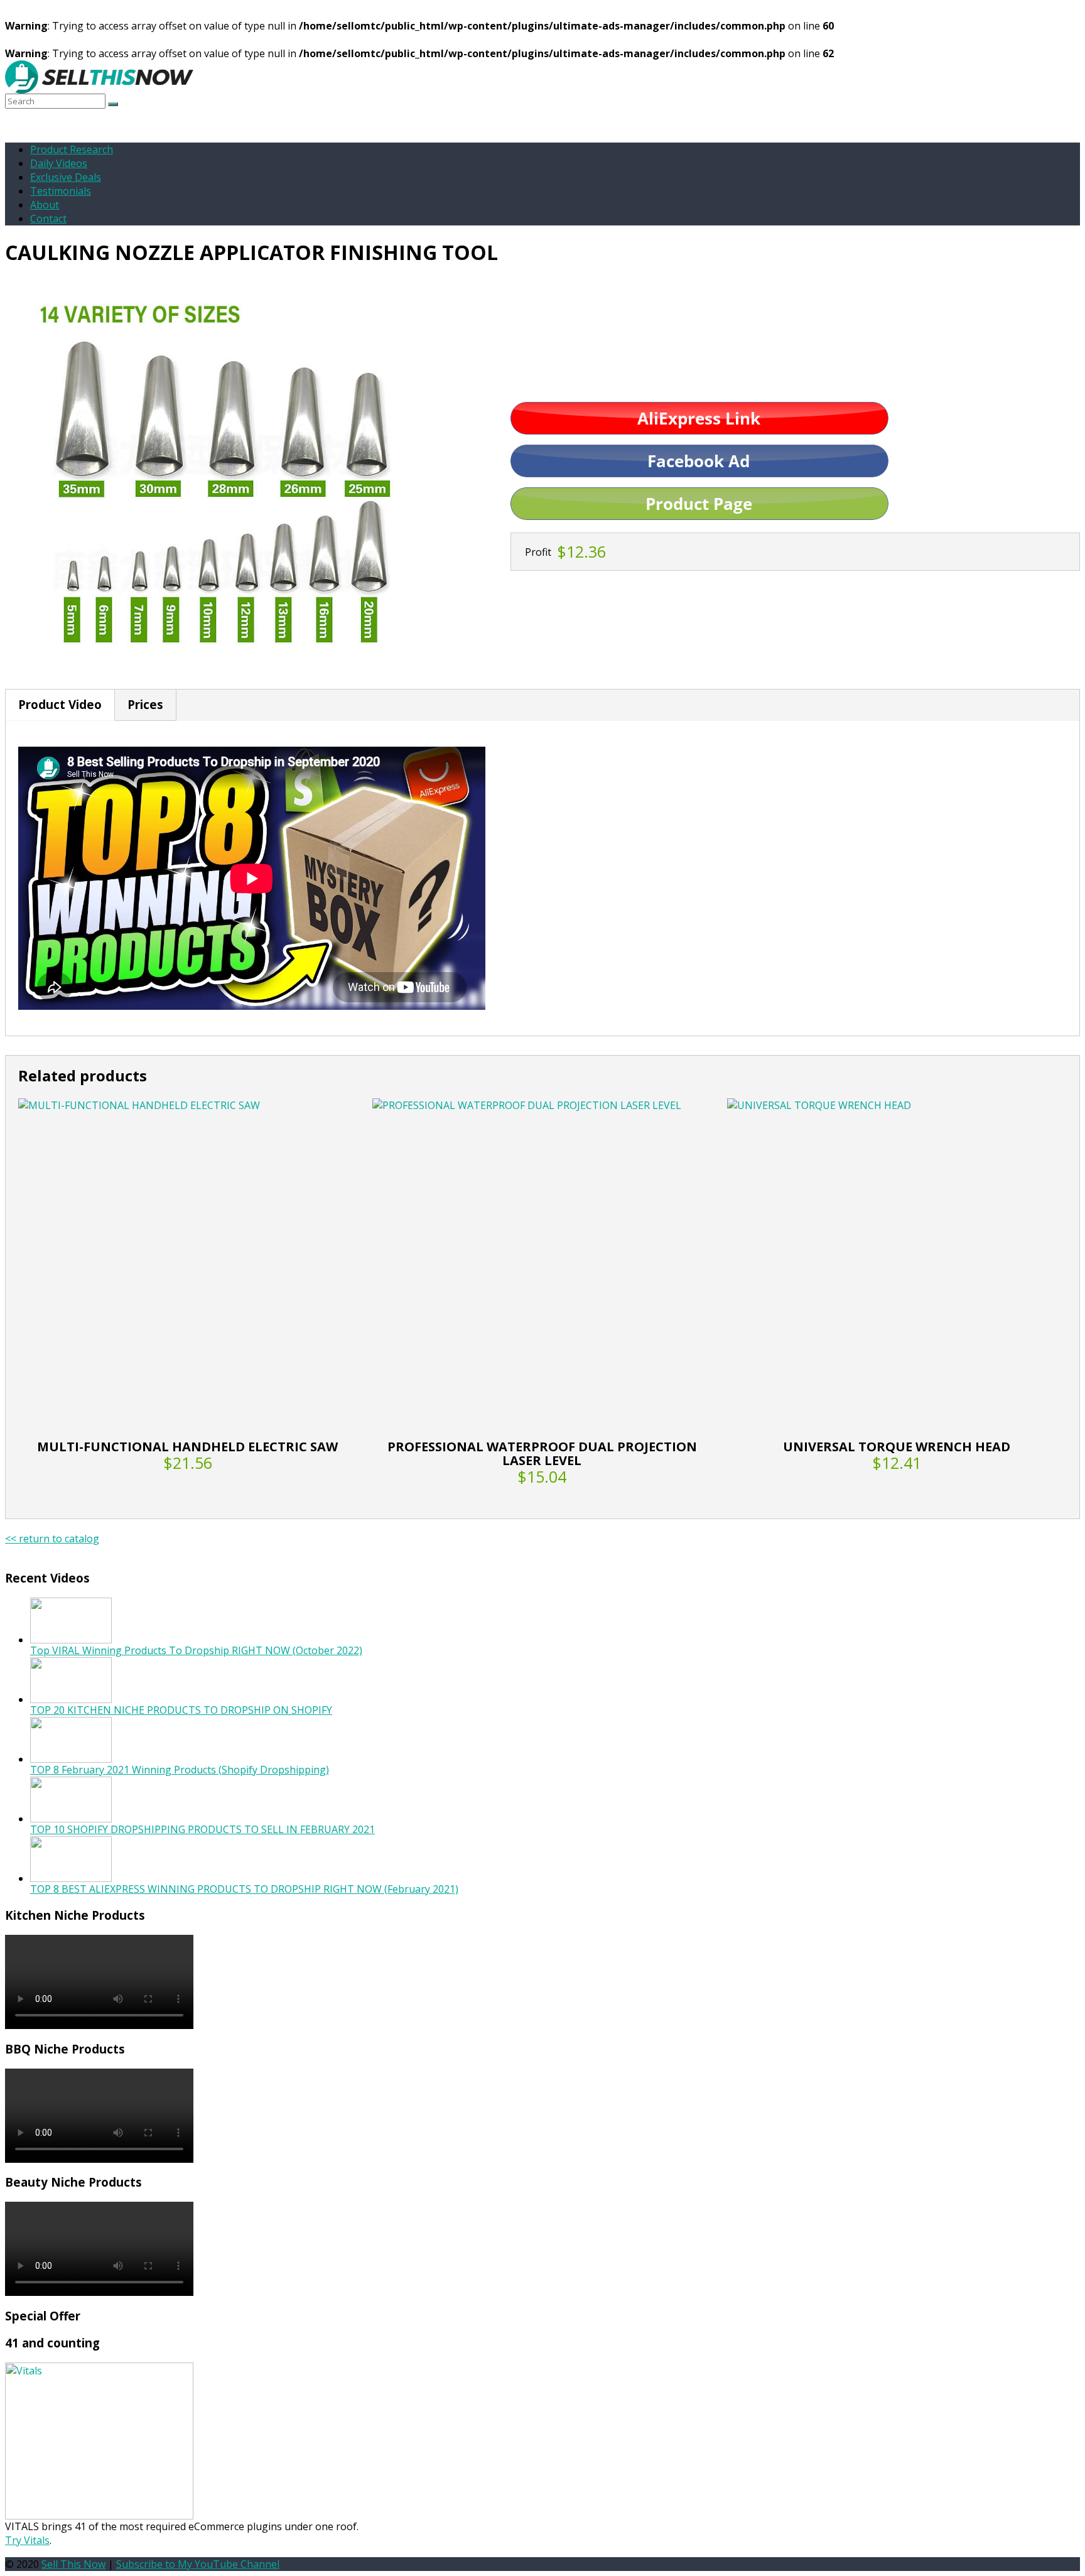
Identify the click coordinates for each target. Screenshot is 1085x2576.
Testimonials (61, 191)
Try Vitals (27, 2540)
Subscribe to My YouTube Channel (198, 2564)
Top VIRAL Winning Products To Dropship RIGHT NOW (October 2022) (196, 1650)
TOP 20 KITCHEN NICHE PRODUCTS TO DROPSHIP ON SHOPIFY (181, 1710)
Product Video (60, 704)
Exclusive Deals (66, 177)
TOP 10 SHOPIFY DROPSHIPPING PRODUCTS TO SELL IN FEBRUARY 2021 (202, 1829)
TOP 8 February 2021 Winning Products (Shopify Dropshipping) (180, 1770)
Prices (145, 704)
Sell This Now (73, 2564)
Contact (48, 219)
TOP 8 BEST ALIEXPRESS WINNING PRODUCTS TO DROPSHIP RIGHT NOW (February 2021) (244, 1889)
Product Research (72, 149)
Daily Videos (59, 163)
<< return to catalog (52, 1539)
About (45, 205)
